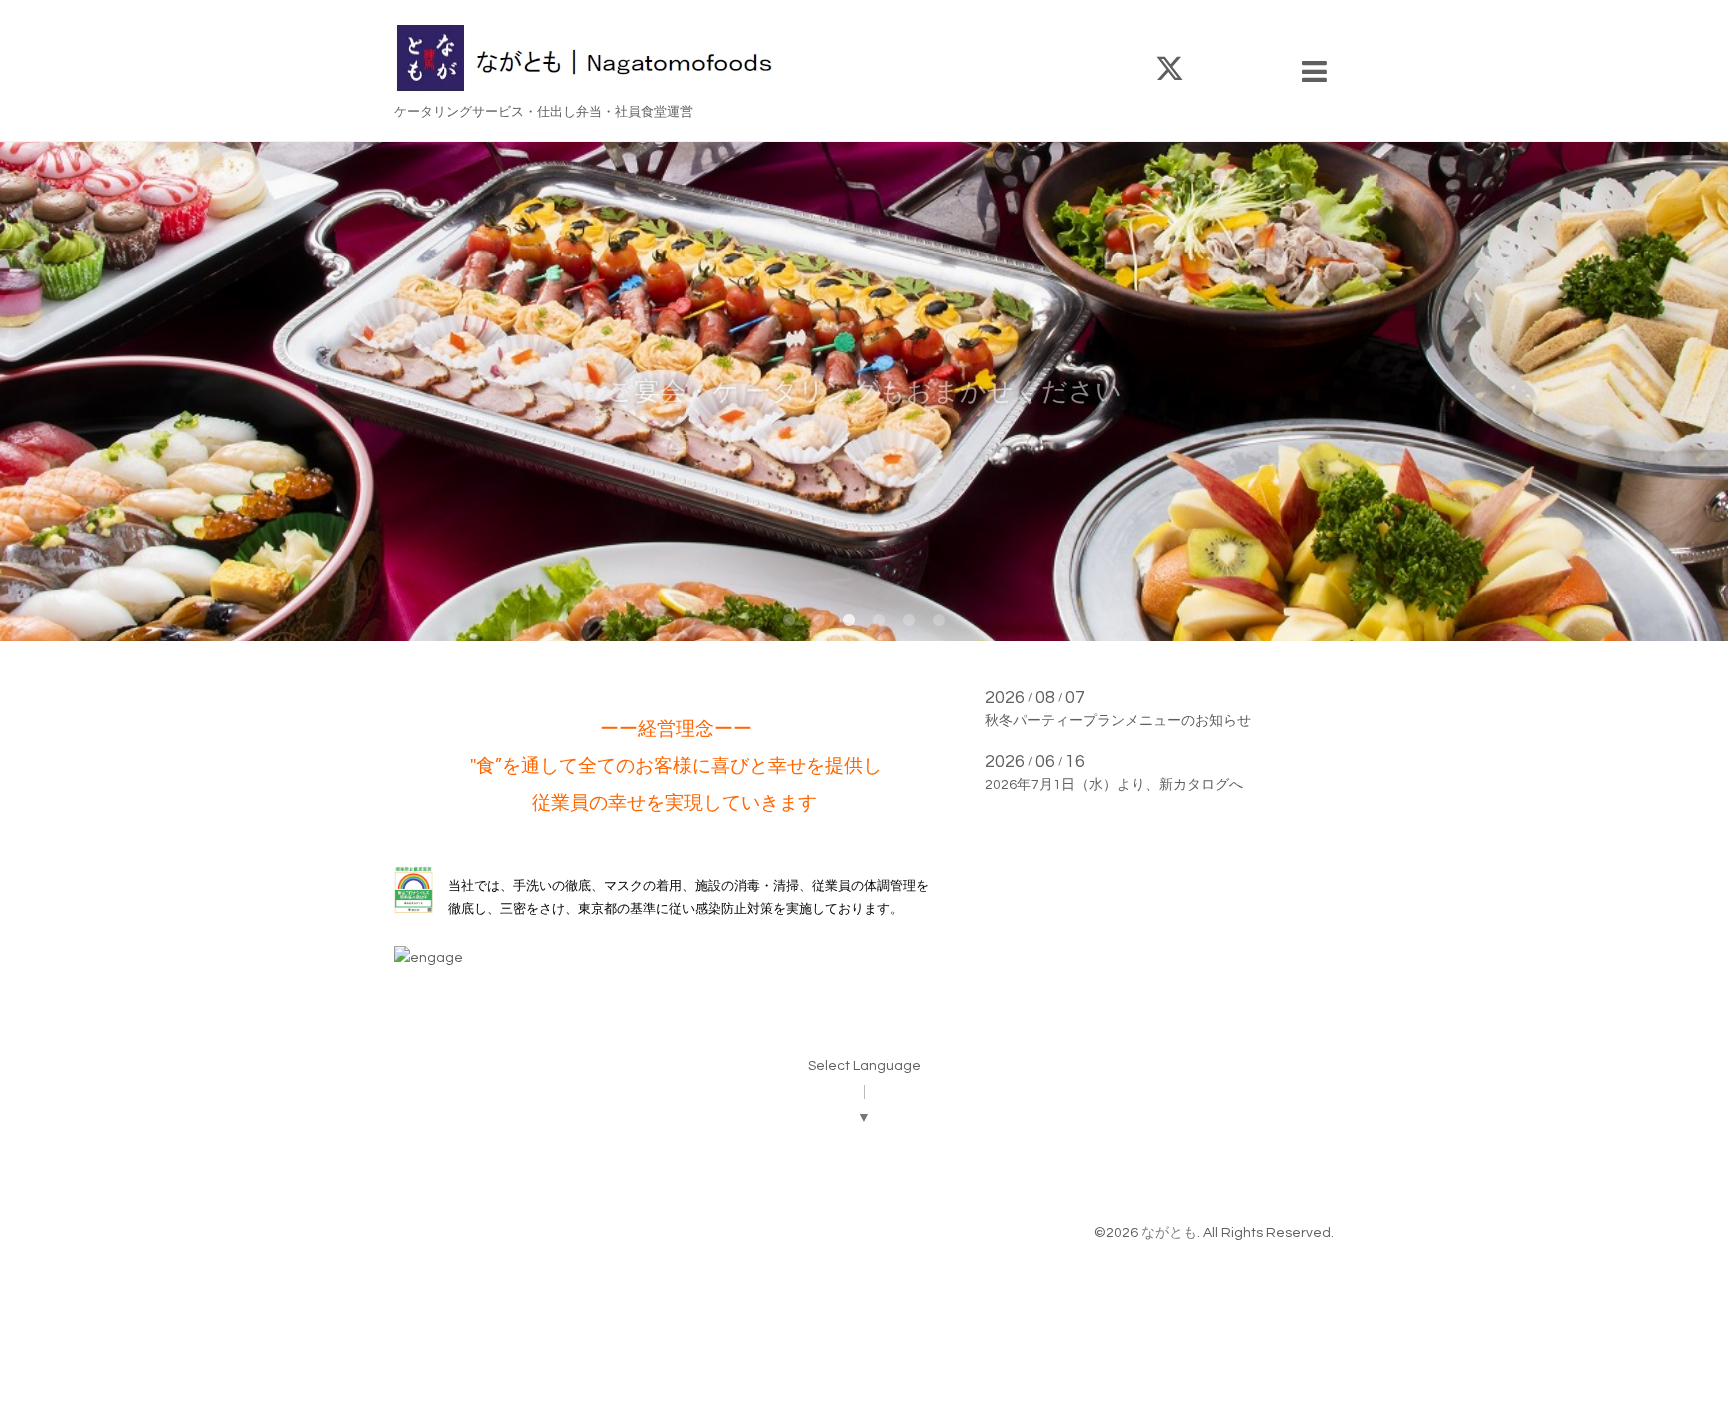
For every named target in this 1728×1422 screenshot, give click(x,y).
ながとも (1169, 1233)
